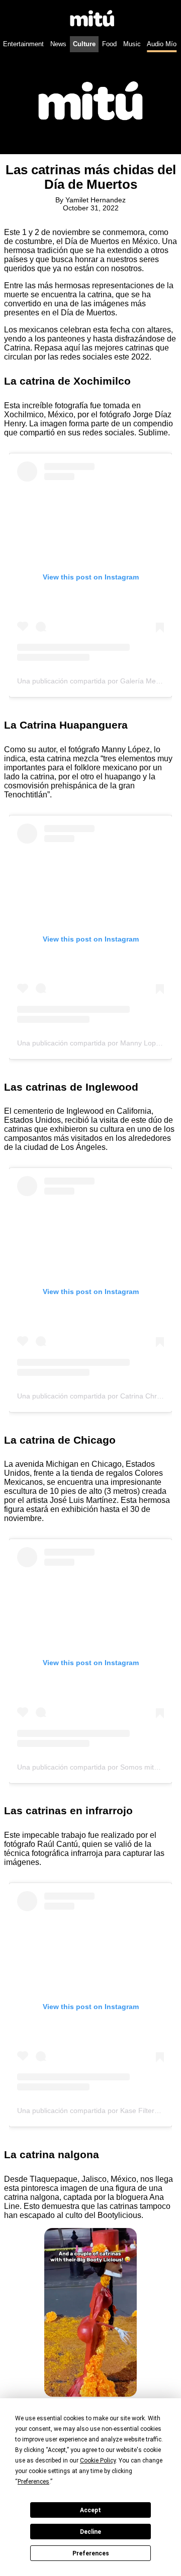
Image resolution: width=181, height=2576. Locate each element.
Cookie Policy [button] (98, 2461)
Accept (90, 2510)
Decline (90, 2532)
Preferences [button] (33, 2482)
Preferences (91, 2553)
